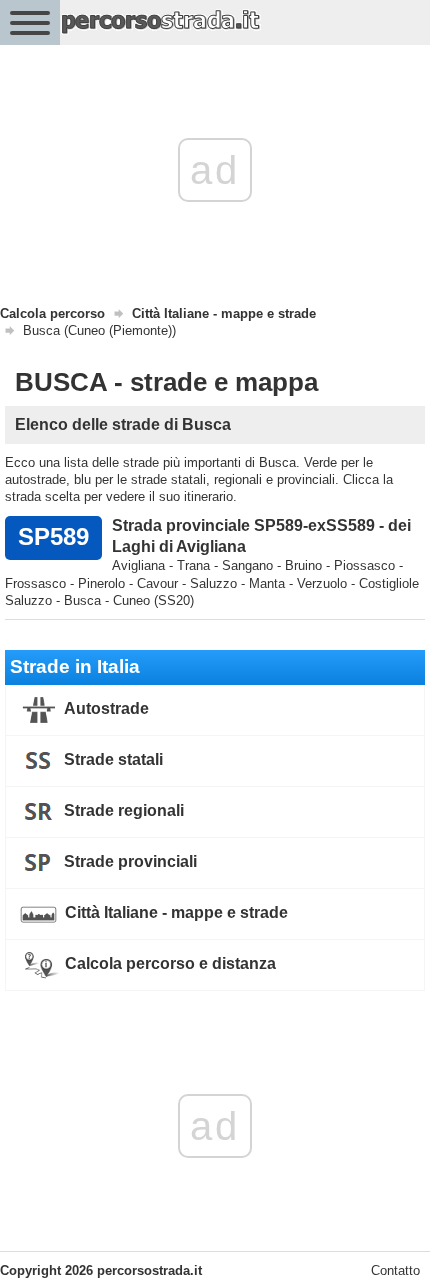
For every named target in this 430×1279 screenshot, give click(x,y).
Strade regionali (122, 810)
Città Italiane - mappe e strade (174, 912)
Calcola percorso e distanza (168, 963)
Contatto (395, 1270)
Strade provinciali (128, 861)
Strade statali (111, 759)
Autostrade (105, 708)
